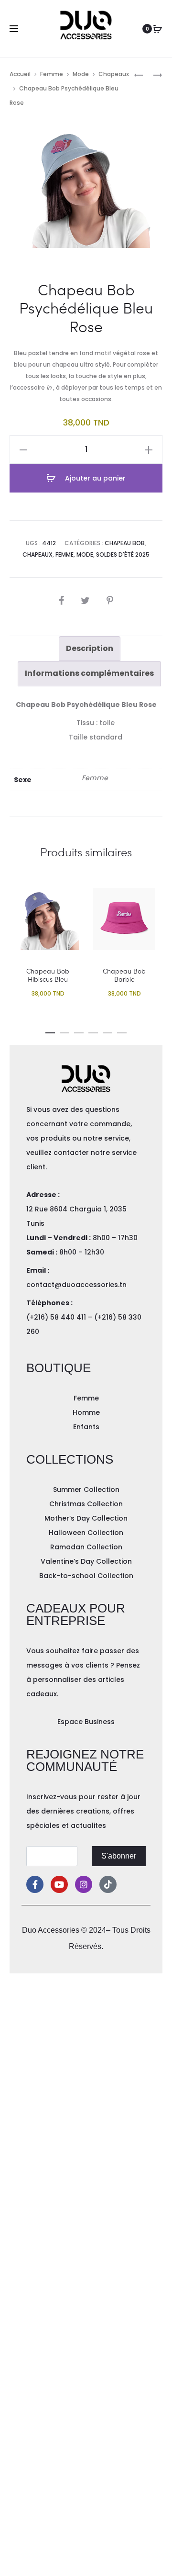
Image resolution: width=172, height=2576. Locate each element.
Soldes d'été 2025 (123, 554)
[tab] (90, 649)
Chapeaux (114, 74)
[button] (50, 1031)
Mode (81, 74)
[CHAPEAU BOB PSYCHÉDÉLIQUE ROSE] (139, 74)
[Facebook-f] (35, 1884)
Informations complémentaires (89, 673)
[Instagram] (84, 1884)
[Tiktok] (108, 1884)
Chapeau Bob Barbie (124, 975)
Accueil (20, 74)
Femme (52, 74)
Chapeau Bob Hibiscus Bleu (48, 975)
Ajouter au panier (94, 478)
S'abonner (119, 1856)
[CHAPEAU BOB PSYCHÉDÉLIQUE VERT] (153, 74)
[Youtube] (59, 1884)
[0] (158, 29)
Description (90, 648)
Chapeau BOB (125, 543)
